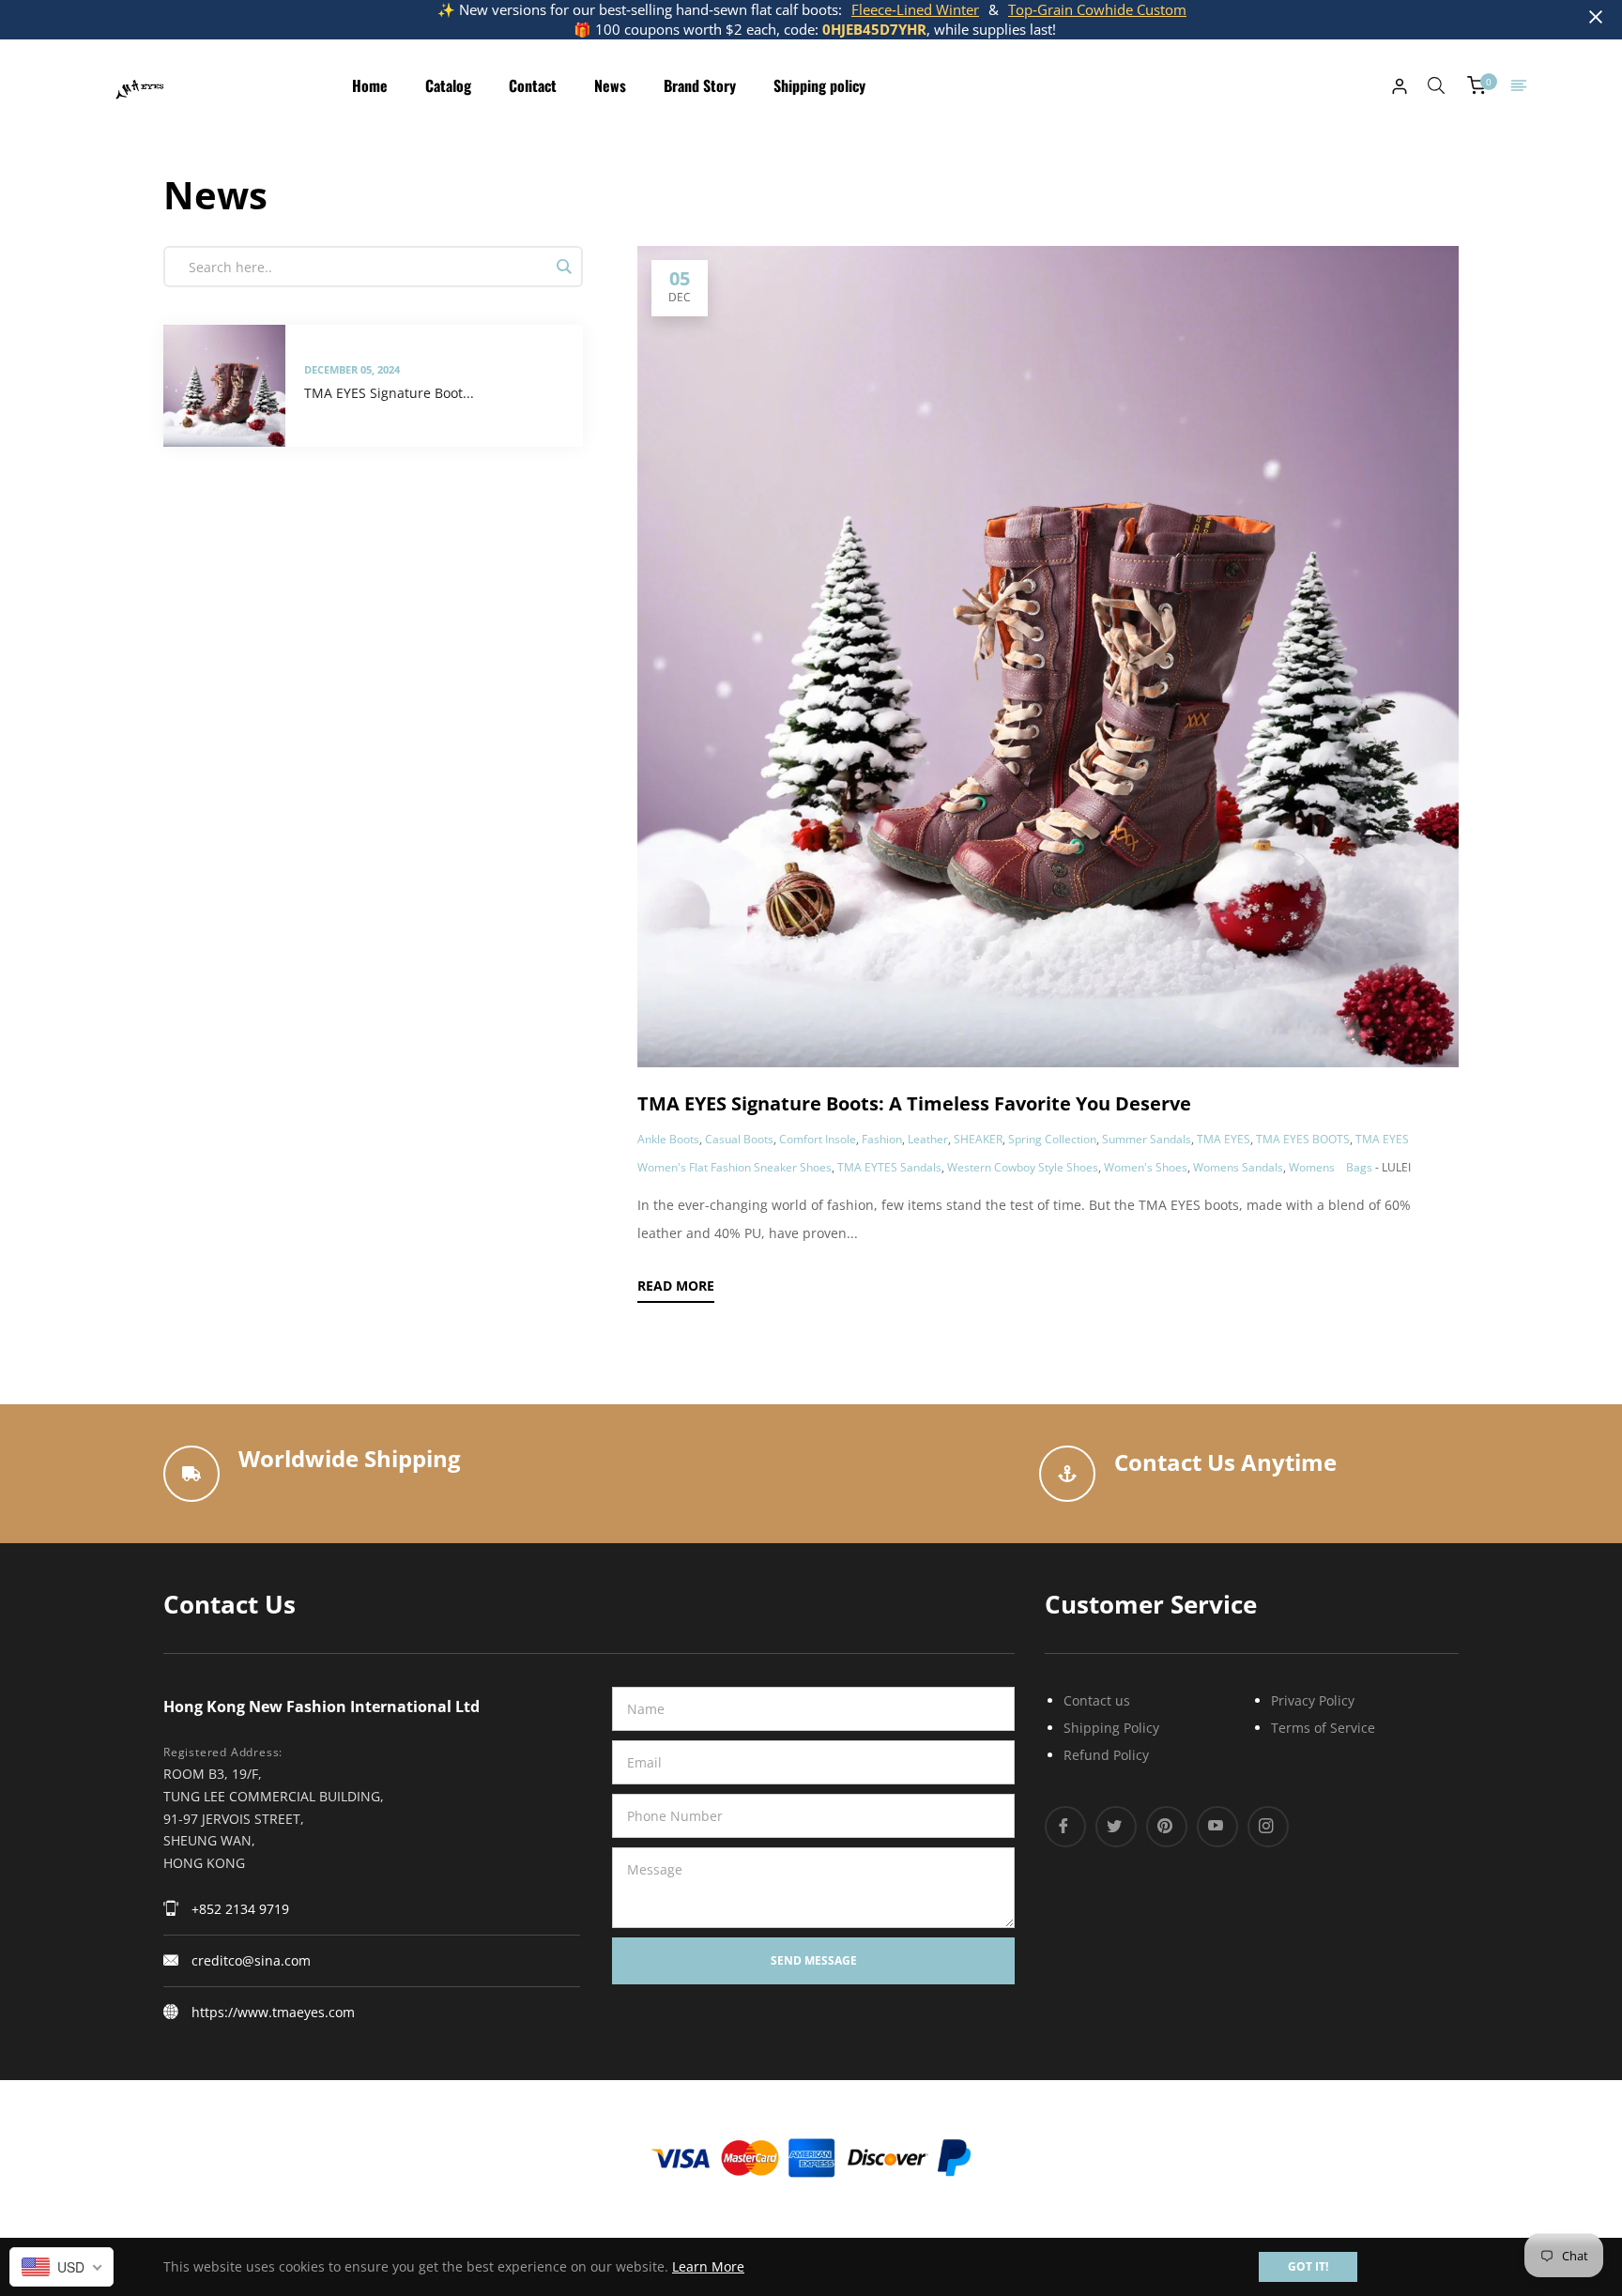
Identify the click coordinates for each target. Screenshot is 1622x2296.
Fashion (882, 1139)
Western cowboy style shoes (1023, 1167)
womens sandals (1238, 1167)
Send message (814, 1960)
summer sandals (1147, 1139)
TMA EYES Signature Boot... (389, 393)
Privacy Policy (1313, 1700)
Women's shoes (1146, 1167)
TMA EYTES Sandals (889, 1167)
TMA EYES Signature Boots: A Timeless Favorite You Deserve (914, 1103)
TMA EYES (1224, 1139)
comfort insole (818, 1139)
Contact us (1097, 1700)
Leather (928, 1139)
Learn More (708, 2266)
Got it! (1308, 2266)
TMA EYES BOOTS (1303, 1139)
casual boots (739, 1139)
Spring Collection (1052, 1139)
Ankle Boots (668, 1139)
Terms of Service (1323, 1728)
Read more (676, 1286)
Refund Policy (1106, 1755)
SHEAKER (978, 1139)
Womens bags (1331, 1167)
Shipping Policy (1111, 1728)
